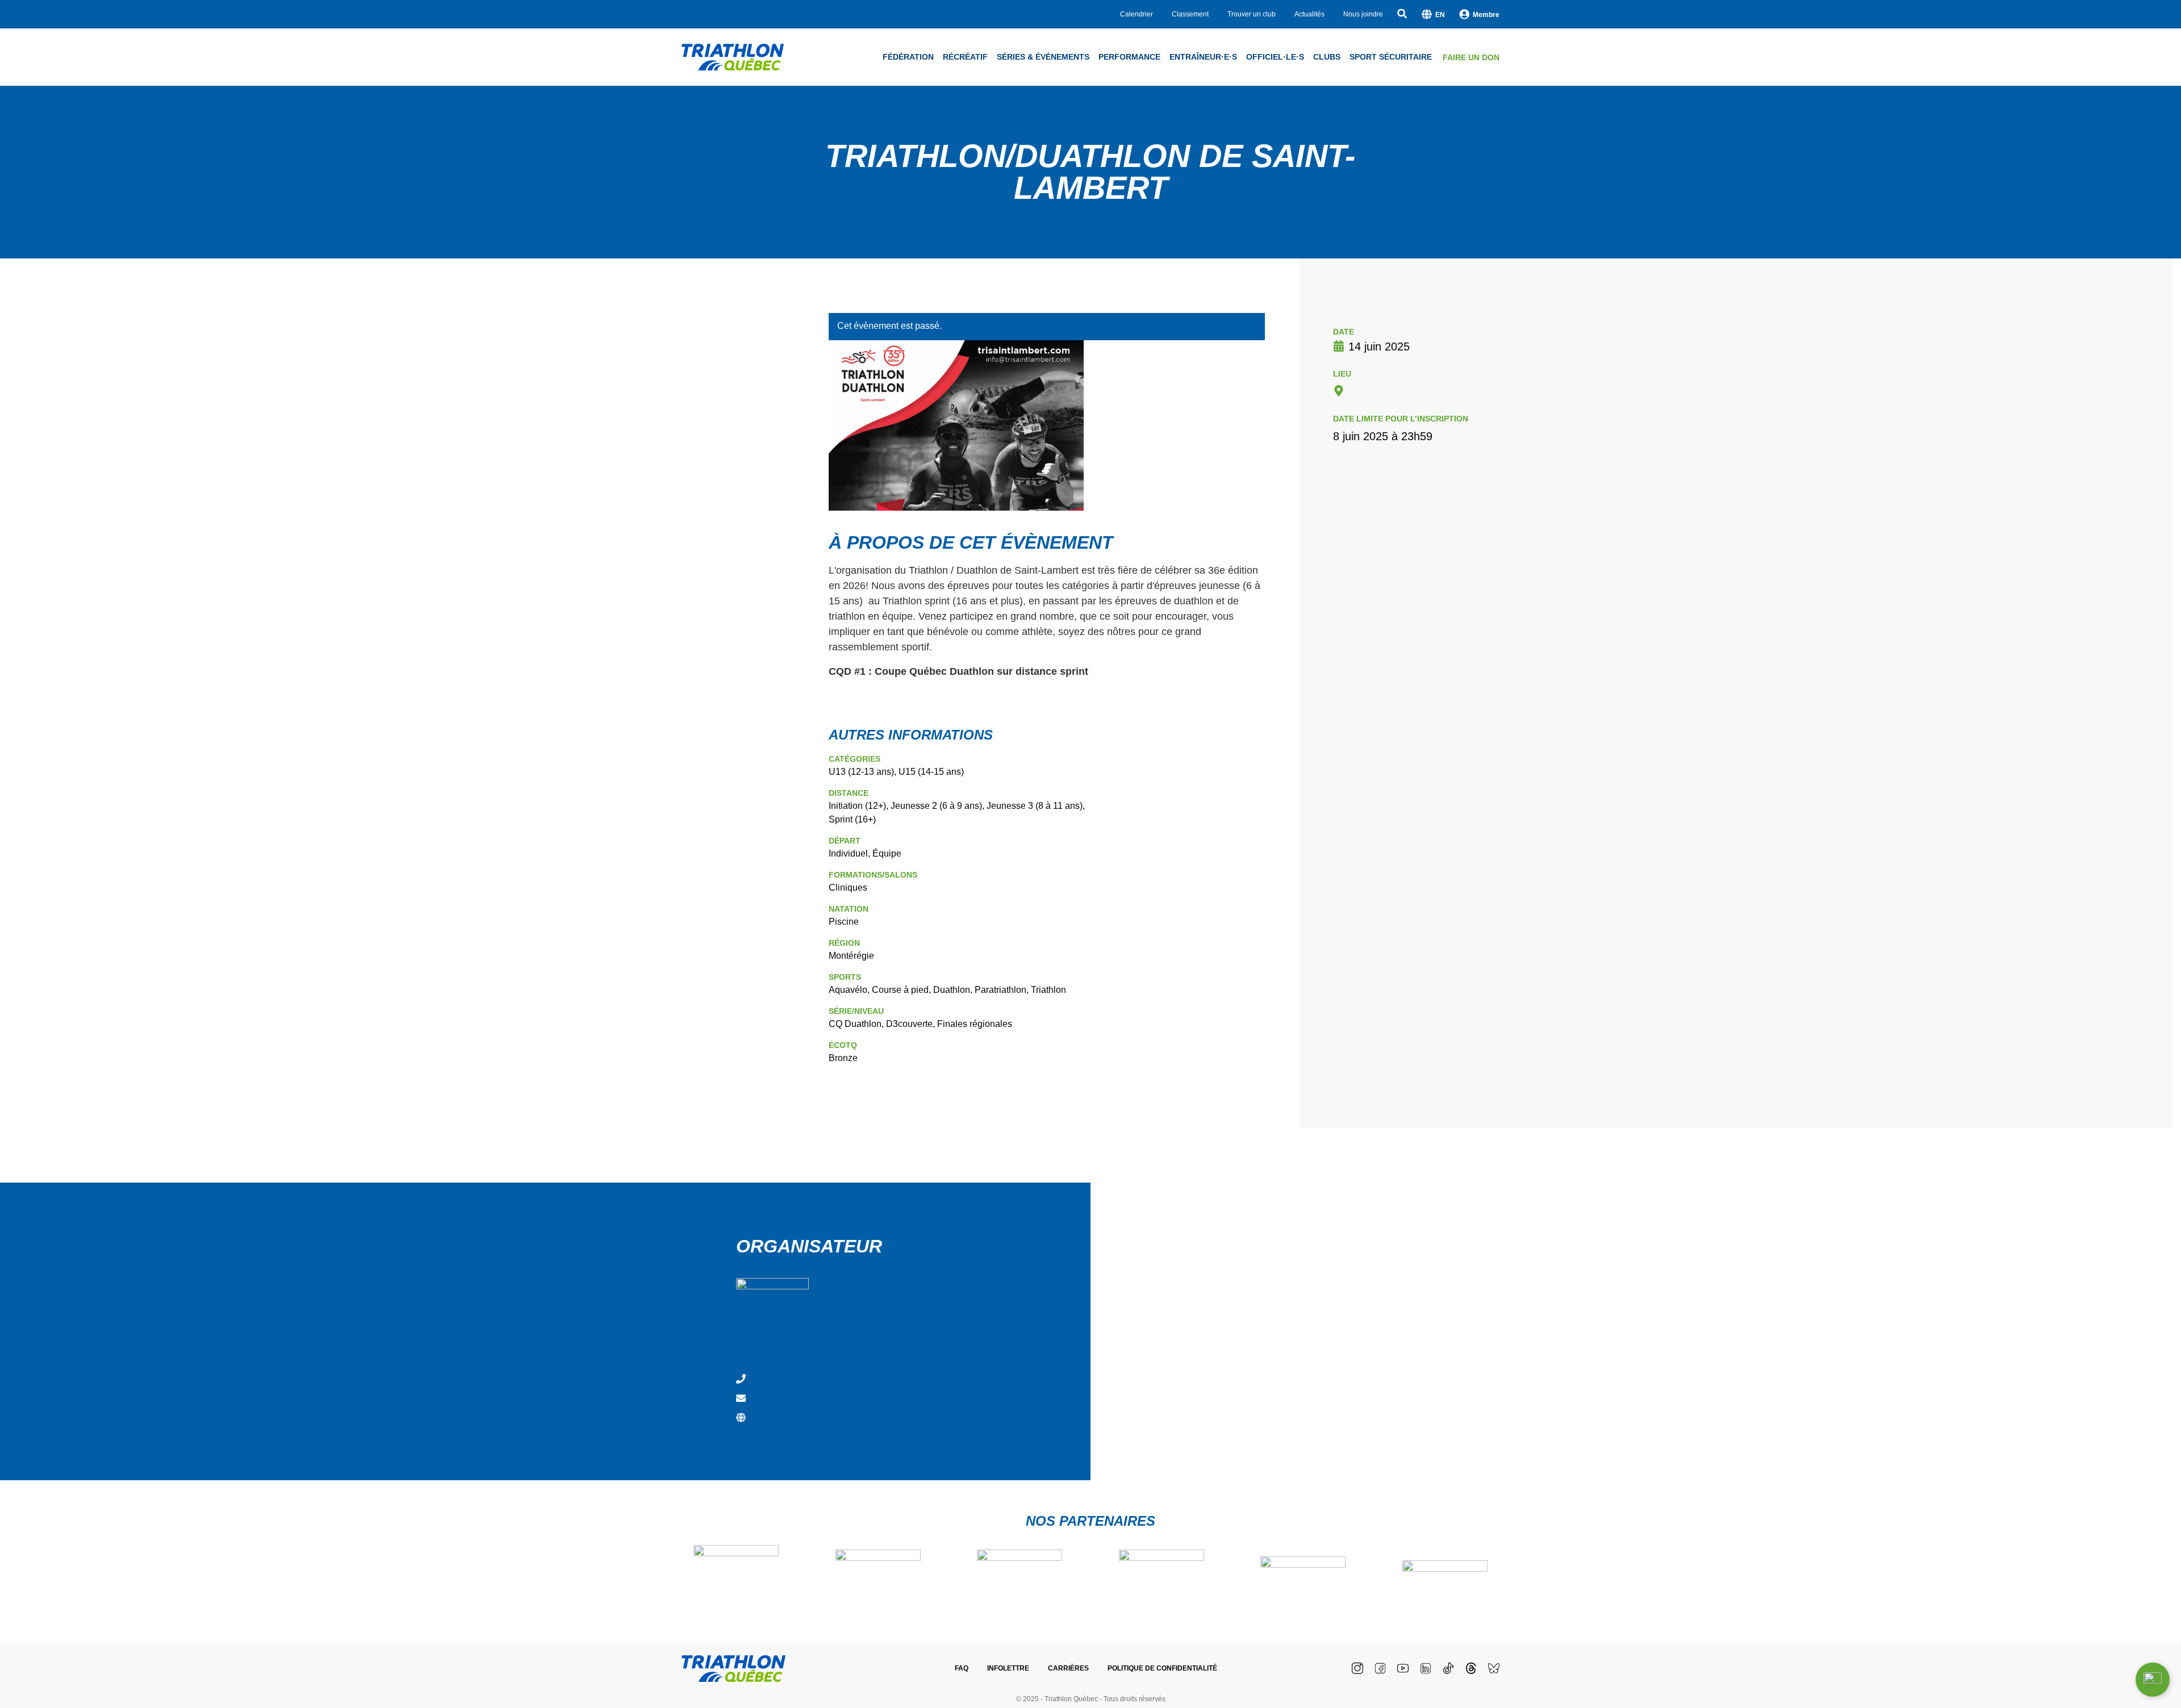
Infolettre (1008, 1668)
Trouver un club (1252, 14)
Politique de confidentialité (1162, 1668)
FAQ (962, 1668)
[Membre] (1464, 14)
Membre (1486, 15)
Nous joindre (1363, 14)
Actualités (1309, 14)
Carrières (1068, 1668)
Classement (1190, 14)
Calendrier (1137, 14)
